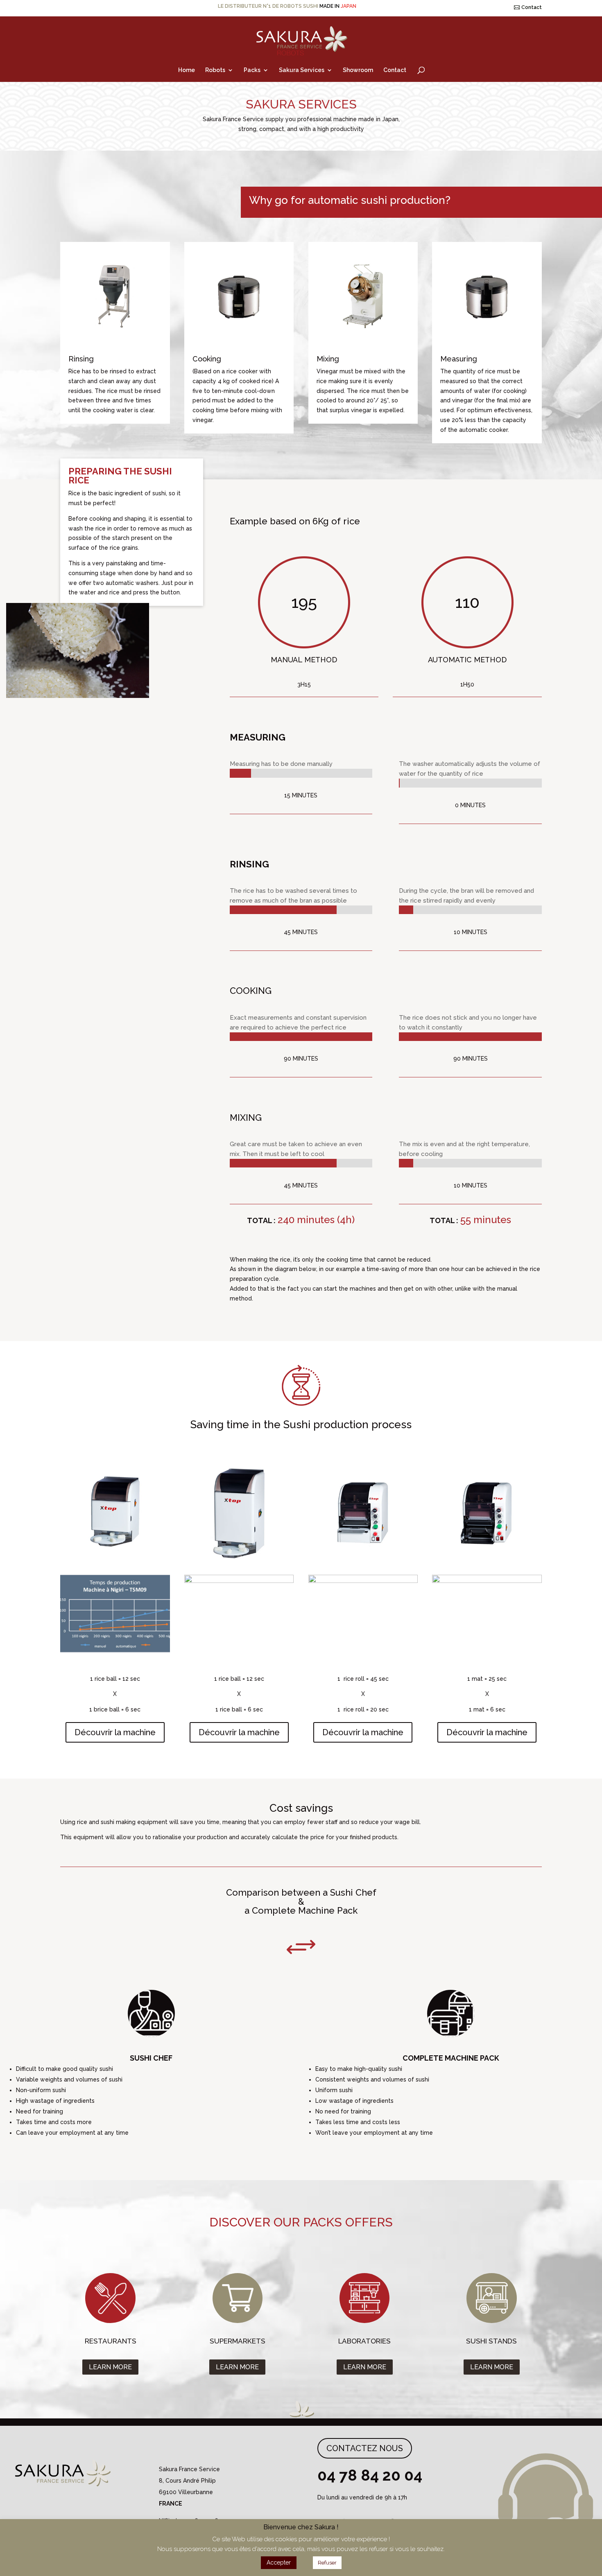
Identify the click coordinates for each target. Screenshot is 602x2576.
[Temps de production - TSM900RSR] (487, 1581)
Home (187, 70)
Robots (215, 70)
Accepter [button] (279, 2562)
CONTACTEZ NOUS (365, 2448)
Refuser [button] (327, 2563)
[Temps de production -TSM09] (115, 1650)
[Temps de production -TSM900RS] (363, 1581)
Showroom (358, 70)
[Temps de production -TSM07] (239, 1581)
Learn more (110, 2367)
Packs (252, 70)
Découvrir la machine (115, 1732)
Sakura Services (302, 70)
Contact (532, 7)
